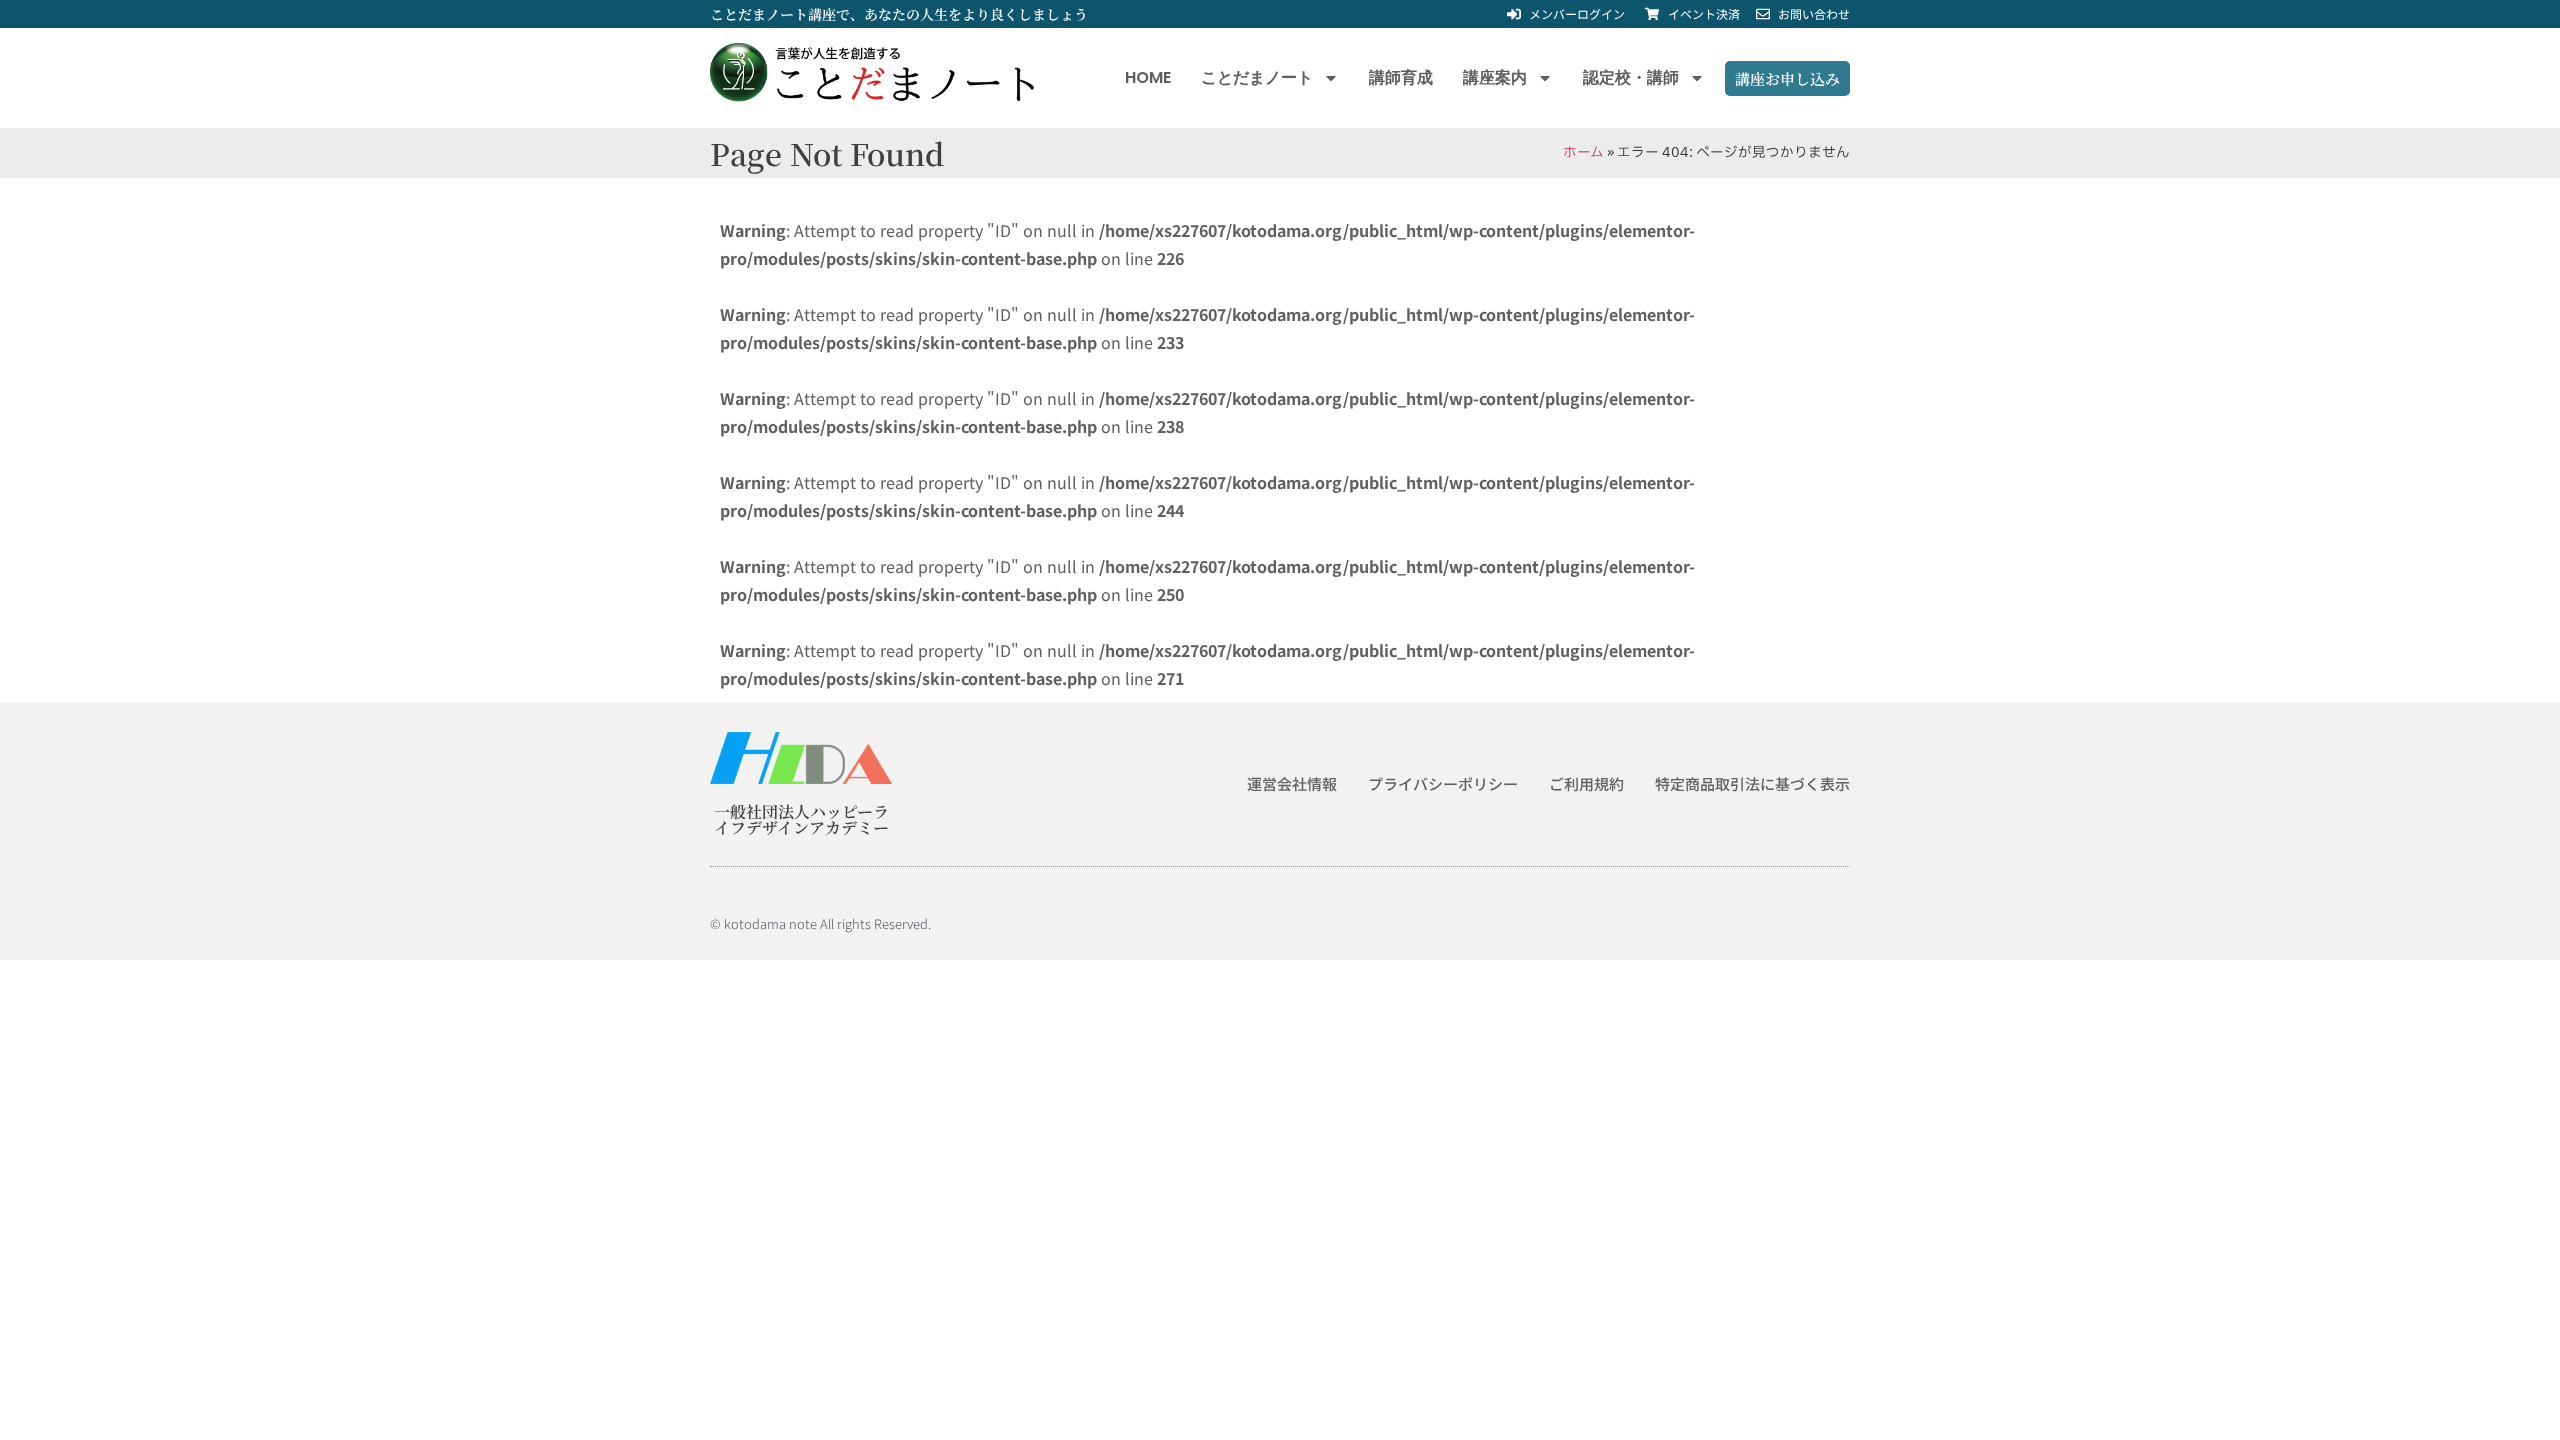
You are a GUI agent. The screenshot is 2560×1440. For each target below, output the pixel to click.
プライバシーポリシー (1443, 783)
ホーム (1583, 153)
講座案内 (1495, 77)
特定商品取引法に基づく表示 (1752, 783)
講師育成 (1401, 77)
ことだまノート (1257, 77)
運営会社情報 (1292, 783)
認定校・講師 (1631, 77)
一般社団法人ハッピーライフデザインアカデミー (801, 819)
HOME (1148, 77)
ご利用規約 (1586, 783)
